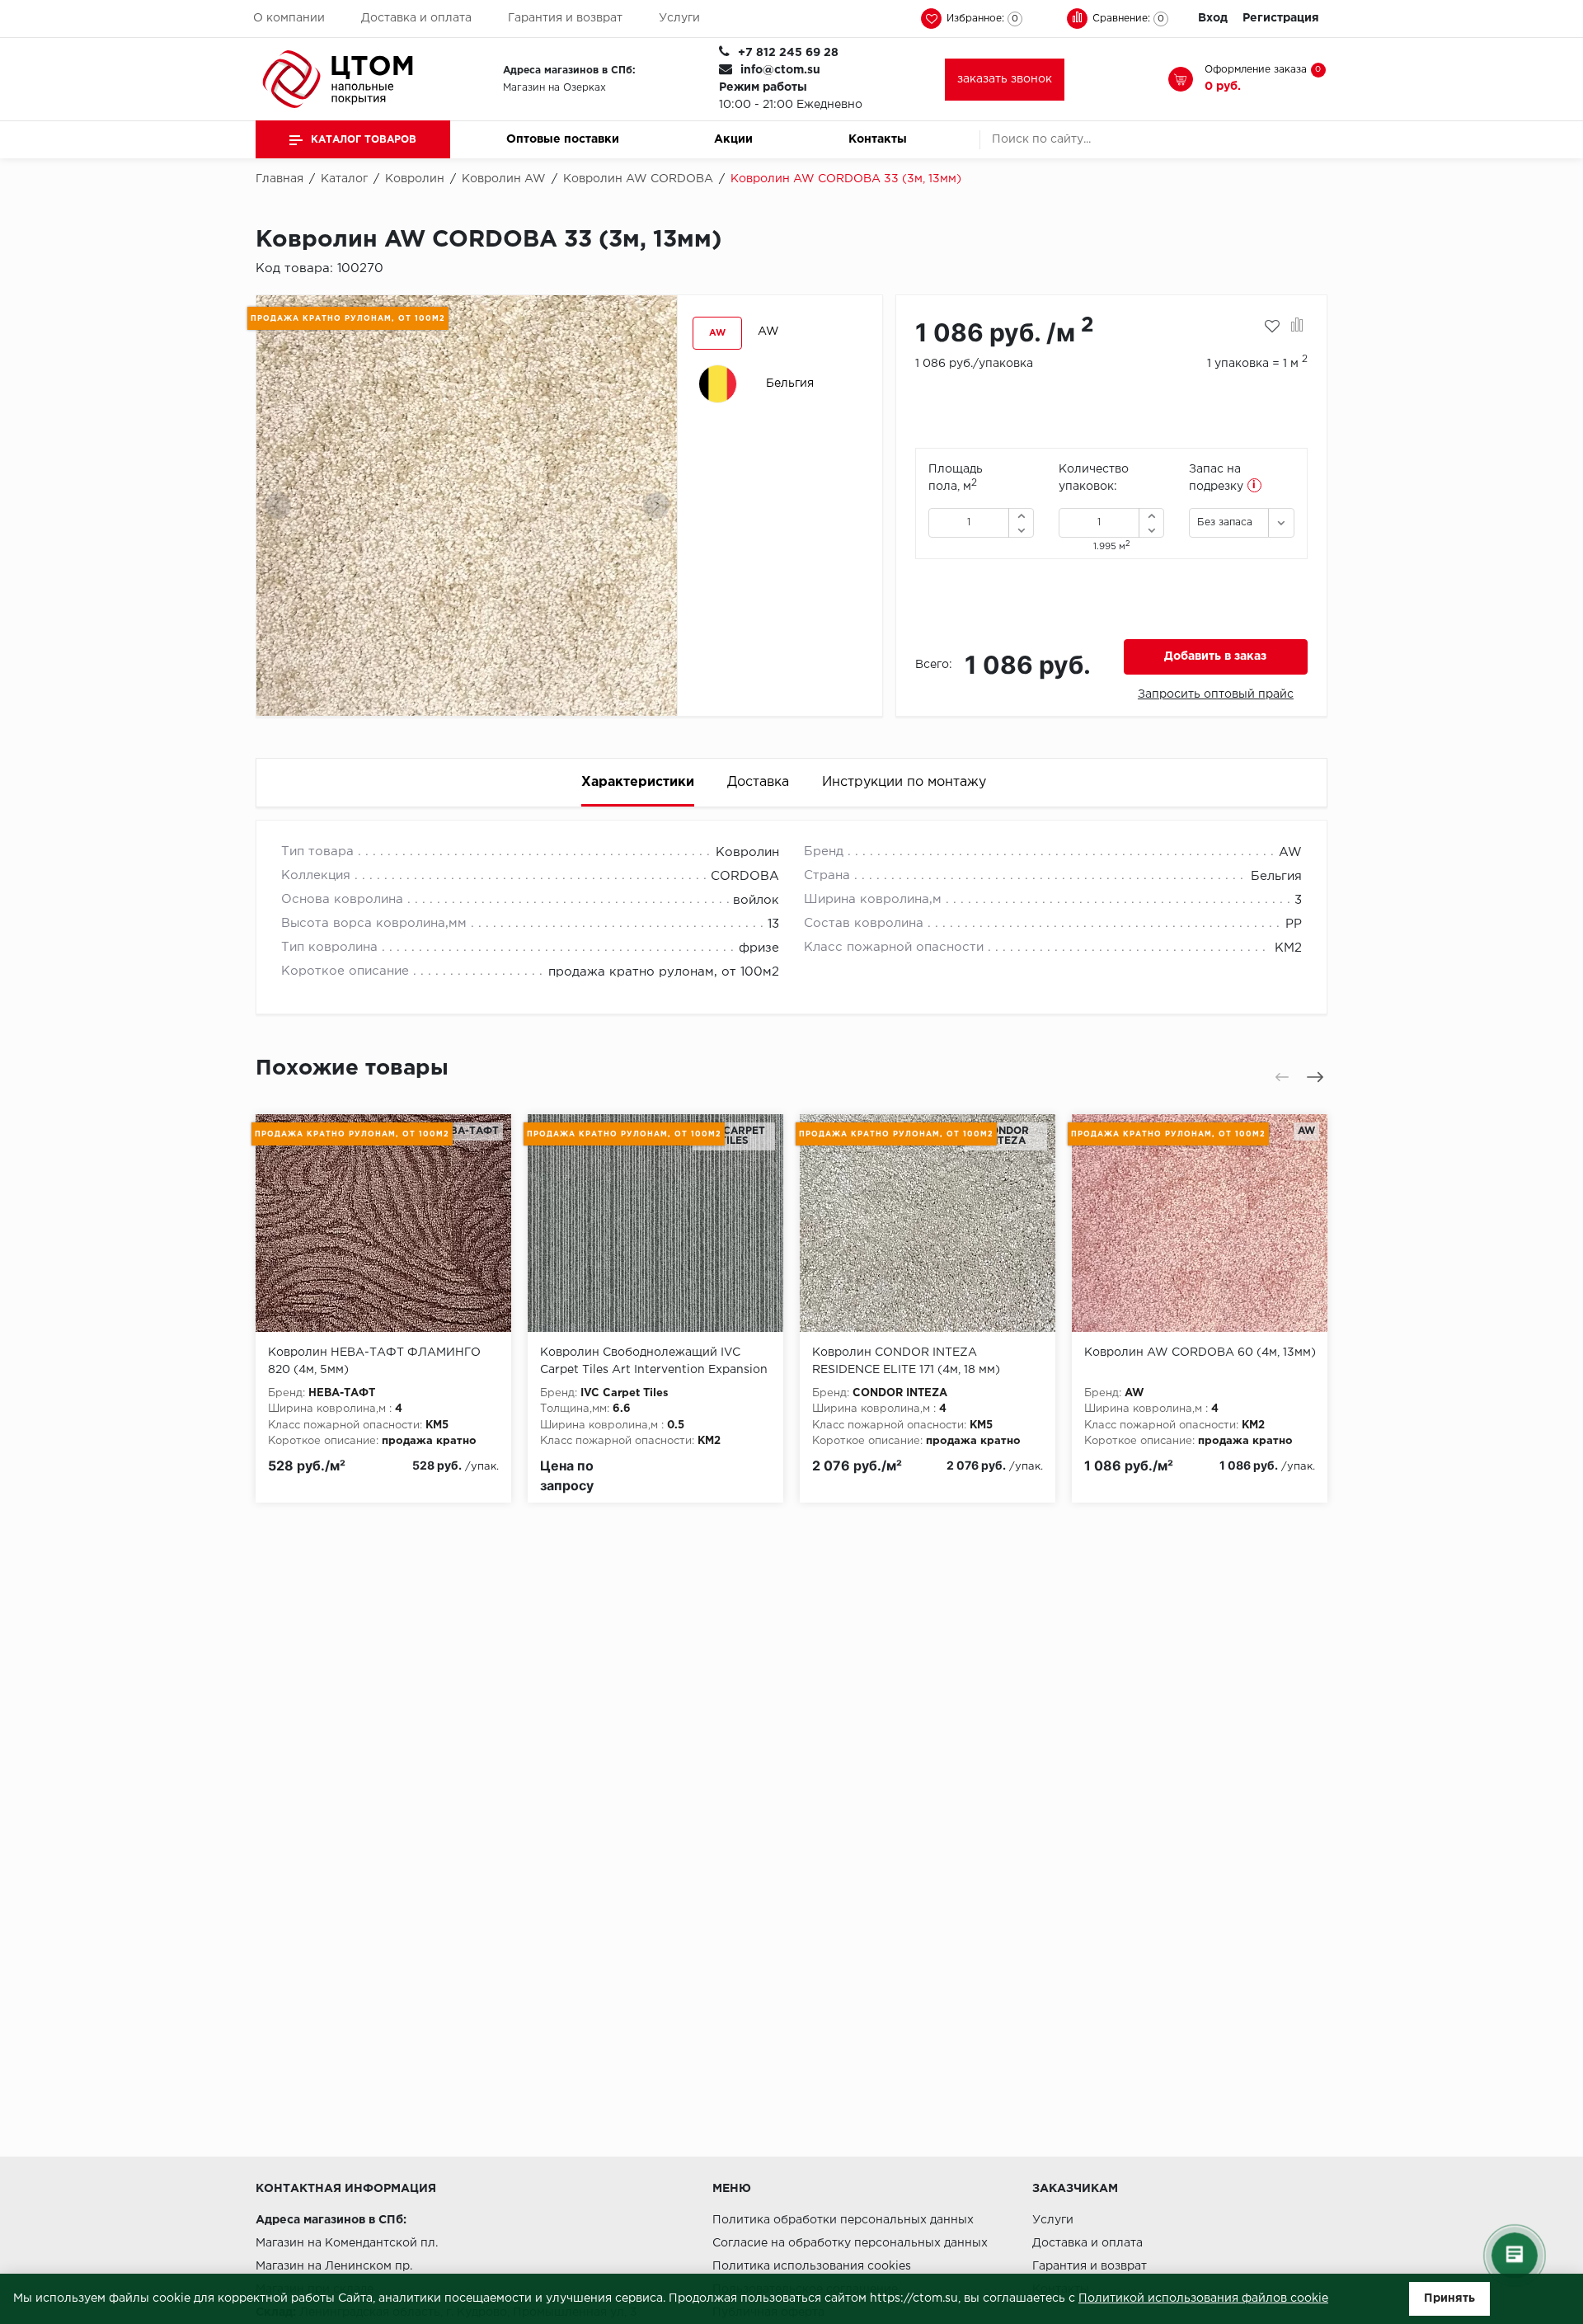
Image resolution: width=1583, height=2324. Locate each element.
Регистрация (1281, 18)
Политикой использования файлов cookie (1203, 2298)
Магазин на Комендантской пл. (347, 2243)
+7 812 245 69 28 (788, 53)
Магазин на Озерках (554, 88)
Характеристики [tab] (638, 782)
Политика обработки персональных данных (843, 2220)
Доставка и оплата (416, 18)
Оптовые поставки (563, 139)
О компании (289, 18)
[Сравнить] (1297, 327)
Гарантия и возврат (565, 18)
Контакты (878, 139)
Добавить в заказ (1215, 656)
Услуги (679, 18)
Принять (1449, 2298)
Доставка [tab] (758, 782)
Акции (733, 139)
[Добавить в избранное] (1272, 327)
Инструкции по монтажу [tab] (904, 782)
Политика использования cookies (812, 2266)
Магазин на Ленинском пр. (334, 2266)
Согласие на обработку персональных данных (850, 2243)
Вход (1213, 18)
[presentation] (278, 506)
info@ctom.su (780, 70)
